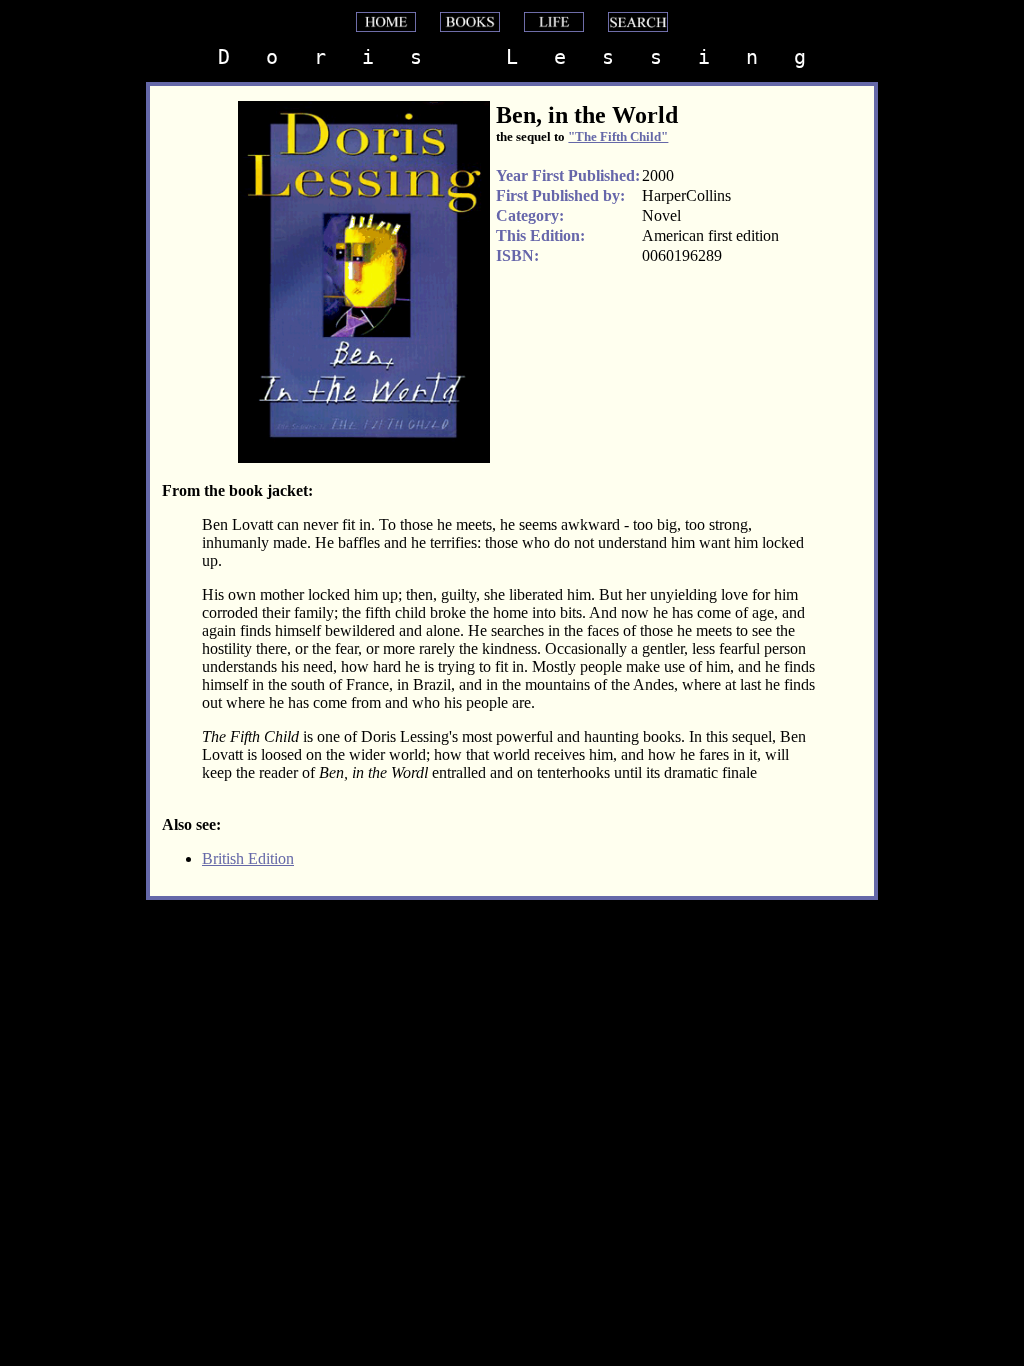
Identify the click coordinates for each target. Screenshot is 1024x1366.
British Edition (248, 858)
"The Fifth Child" (618, 136)
